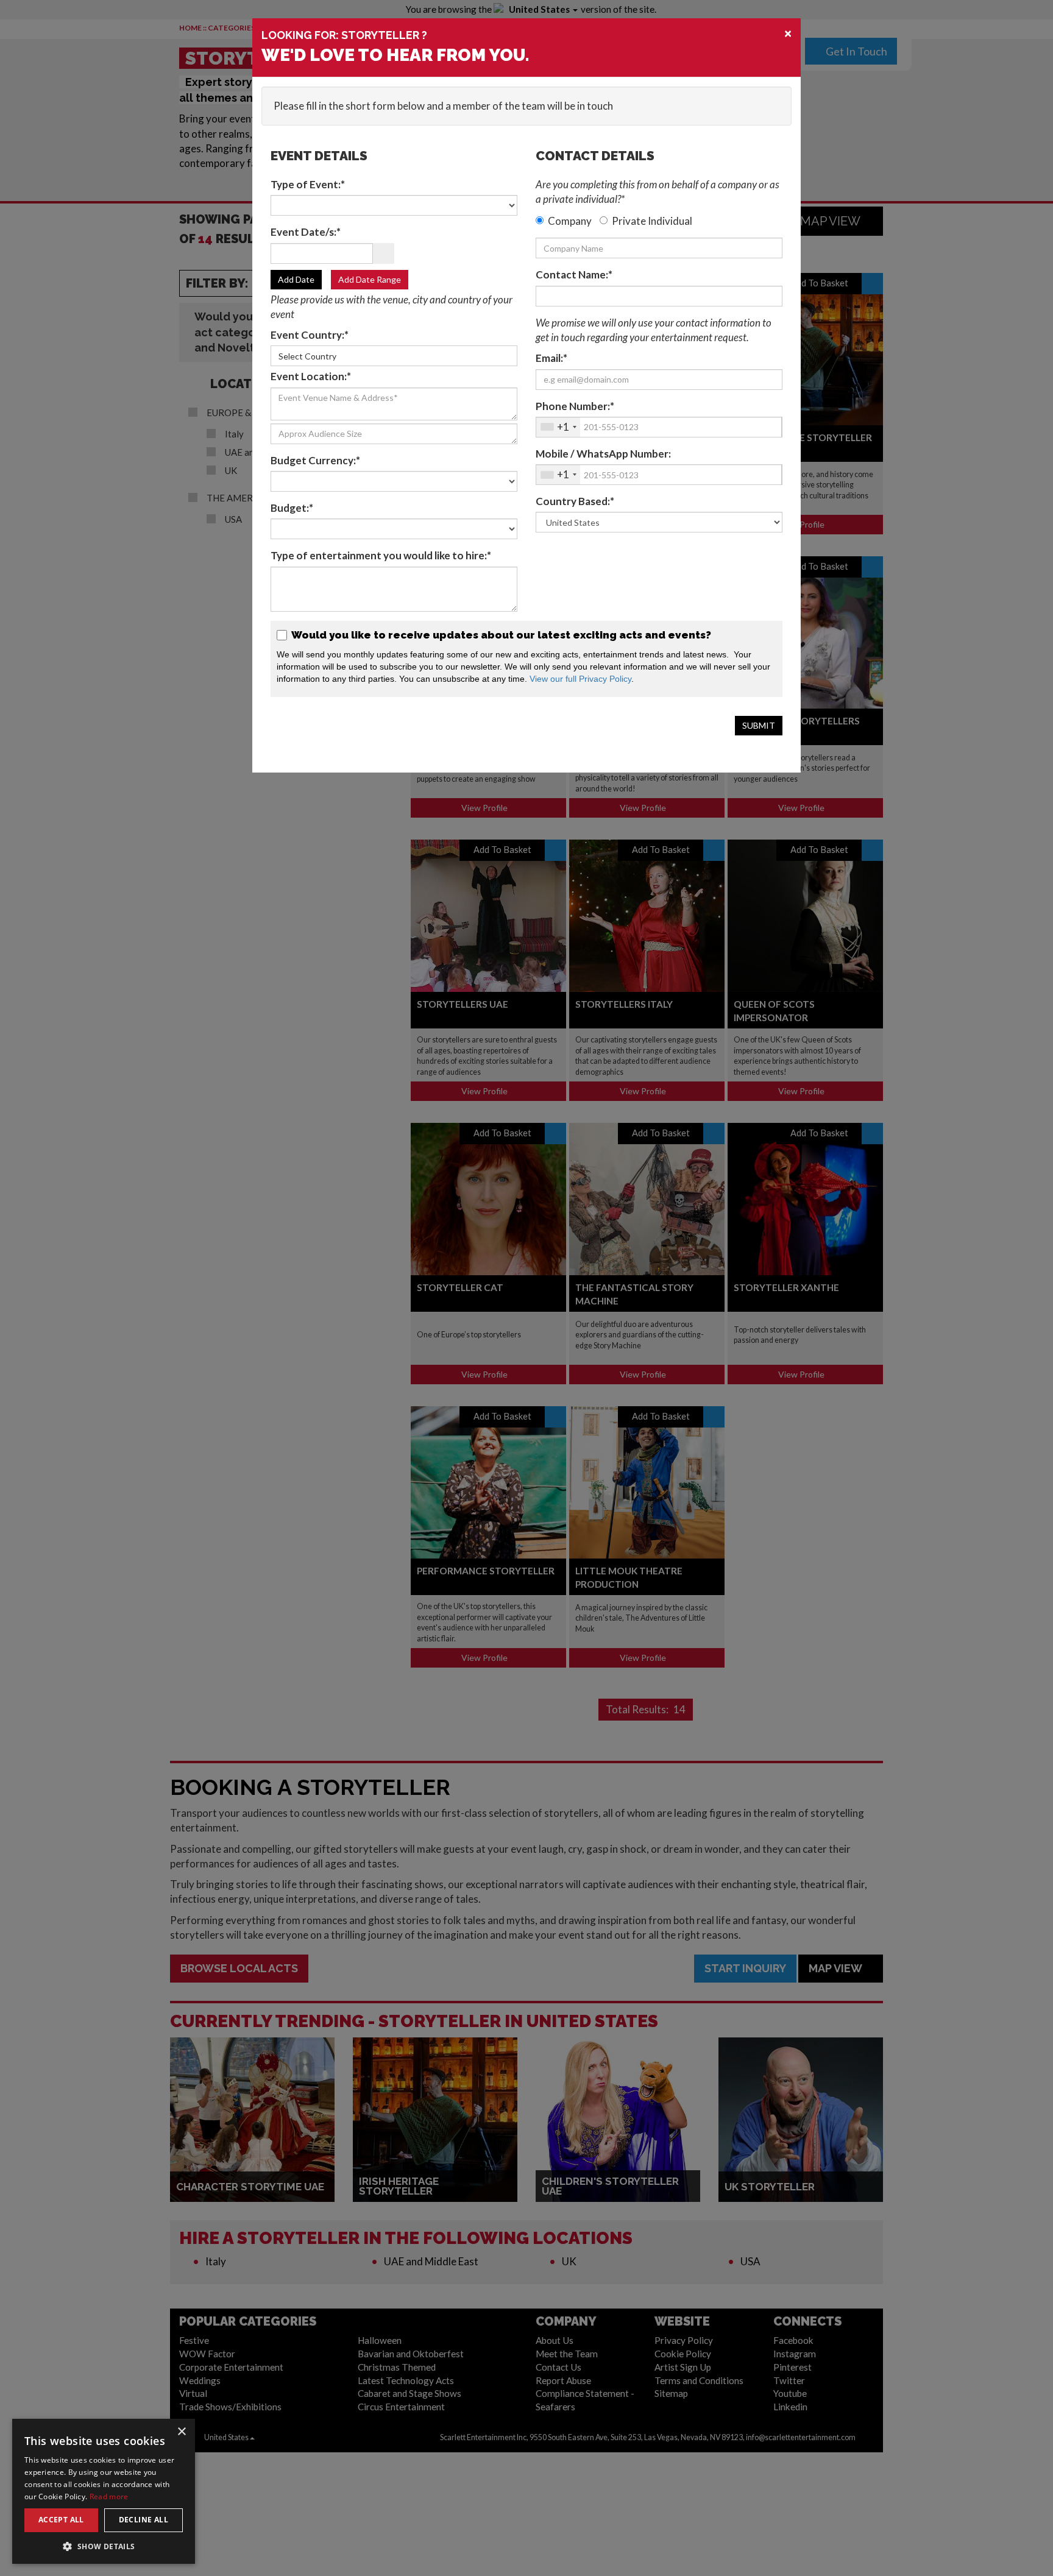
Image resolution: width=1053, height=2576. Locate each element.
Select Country (307, 356)
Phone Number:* (575, 406)
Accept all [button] (61, 2520)
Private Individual (652, 221)
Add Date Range (370, 279)
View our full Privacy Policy (580, 679)
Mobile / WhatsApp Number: (603, 454)
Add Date (296, 279)
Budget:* (292, 508)
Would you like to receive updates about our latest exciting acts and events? (500, 635)
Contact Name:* (574, 274)
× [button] (181, 2432)
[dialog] (104, 2491)
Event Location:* (311, 376)
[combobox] (558, 427)
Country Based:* (575, 501)
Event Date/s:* (306, 232)
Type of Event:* (308, 184)
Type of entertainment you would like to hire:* (381, 555)
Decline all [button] (144, 2520)
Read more (109, 2496)
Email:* (551, 358)
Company (570, 221)
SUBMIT (759, 725)
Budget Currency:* (315, 460)
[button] (104, 2546)
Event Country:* (310, 335)
